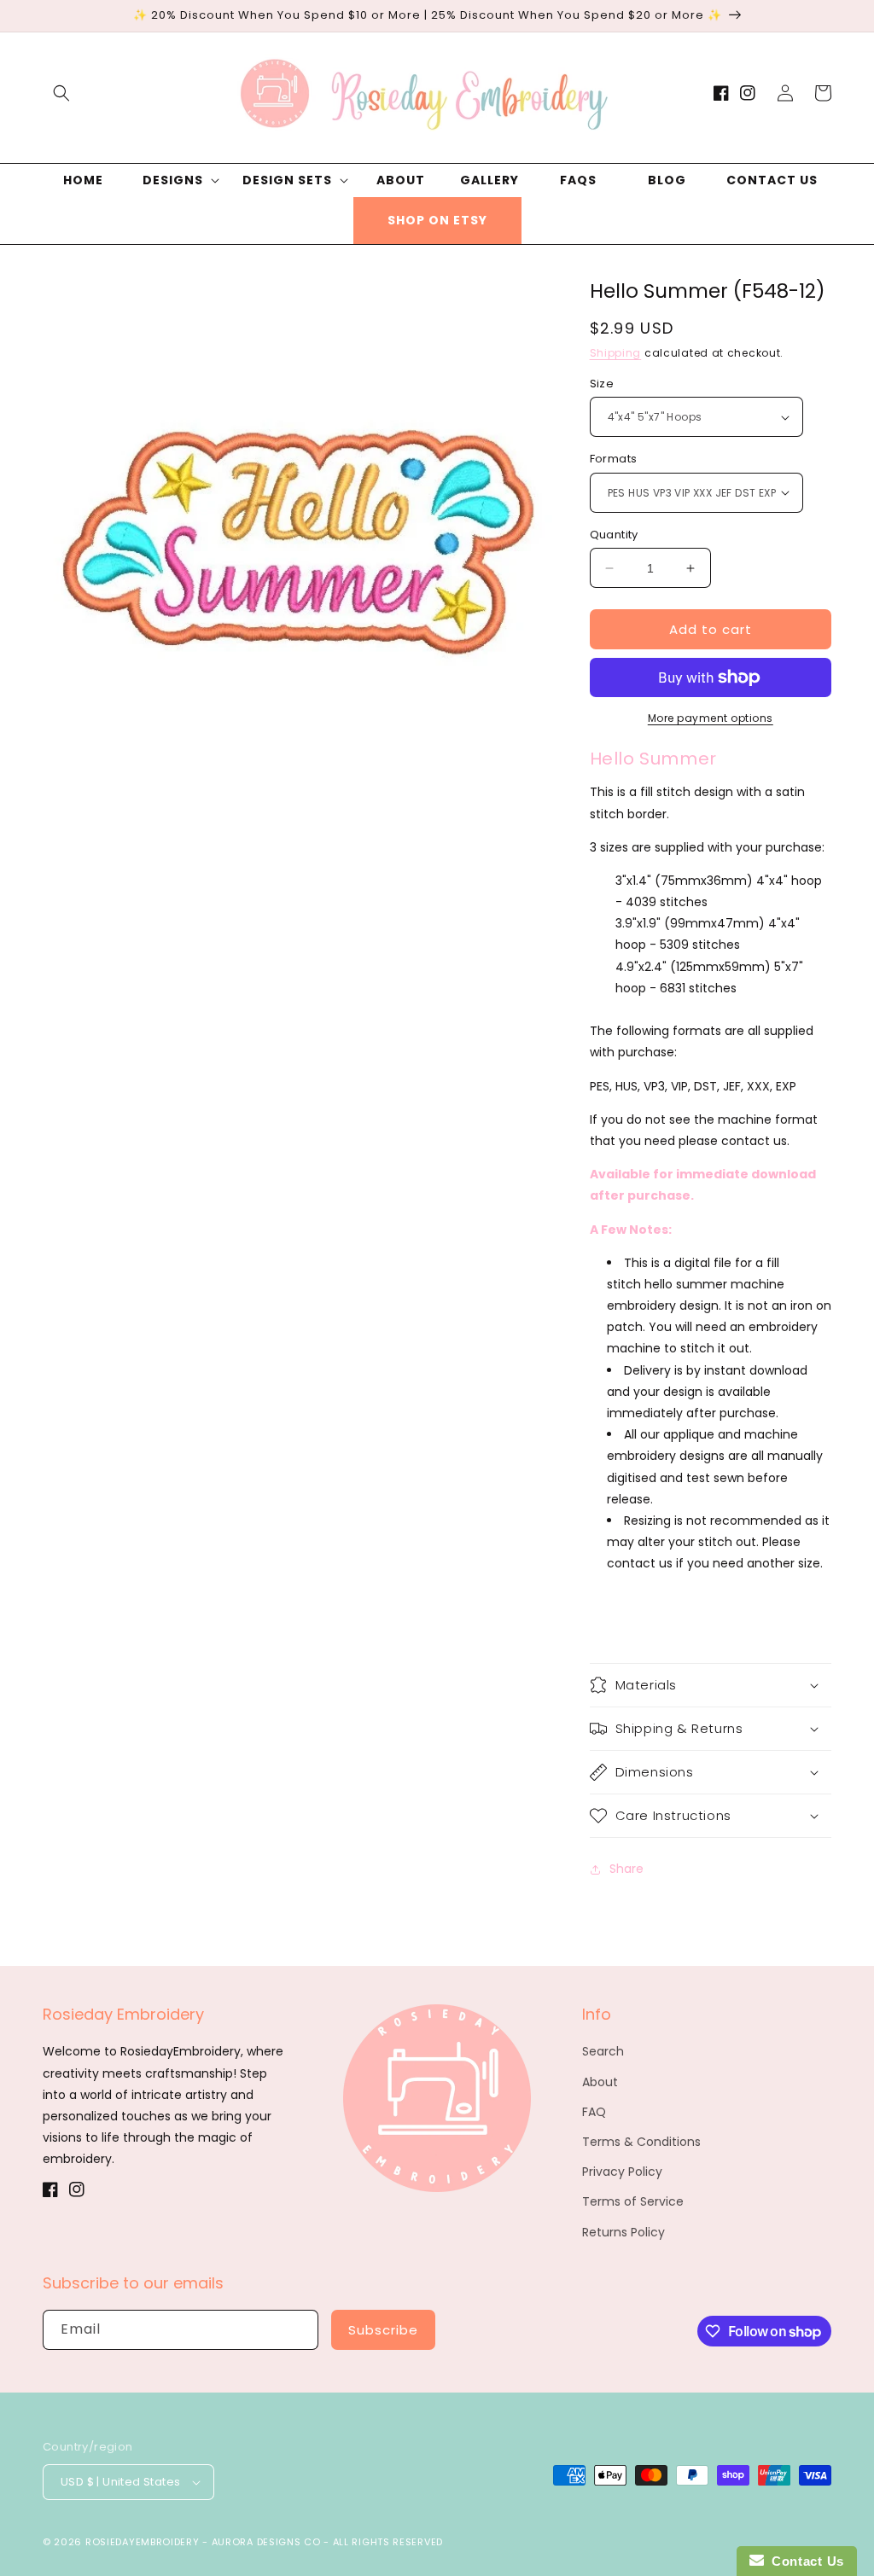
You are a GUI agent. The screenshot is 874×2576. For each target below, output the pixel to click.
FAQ (594, 2112)
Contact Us (804, 2561)
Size (602, 384)
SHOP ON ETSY (437, 220)
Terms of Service (633, 2201)
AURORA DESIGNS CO (266, 2542)
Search (603, 2051)
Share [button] (626, 1869)
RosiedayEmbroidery (143, 2542)
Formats (614, 459)
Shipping (616, 353)
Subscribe (383, 2330)
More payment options (711, 718)
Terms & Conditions (641, 2142)
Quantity (614, 535)
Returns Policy (623, 2232)
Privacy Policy (622, 2172)
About (600, 2082)
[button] (61, 93)
